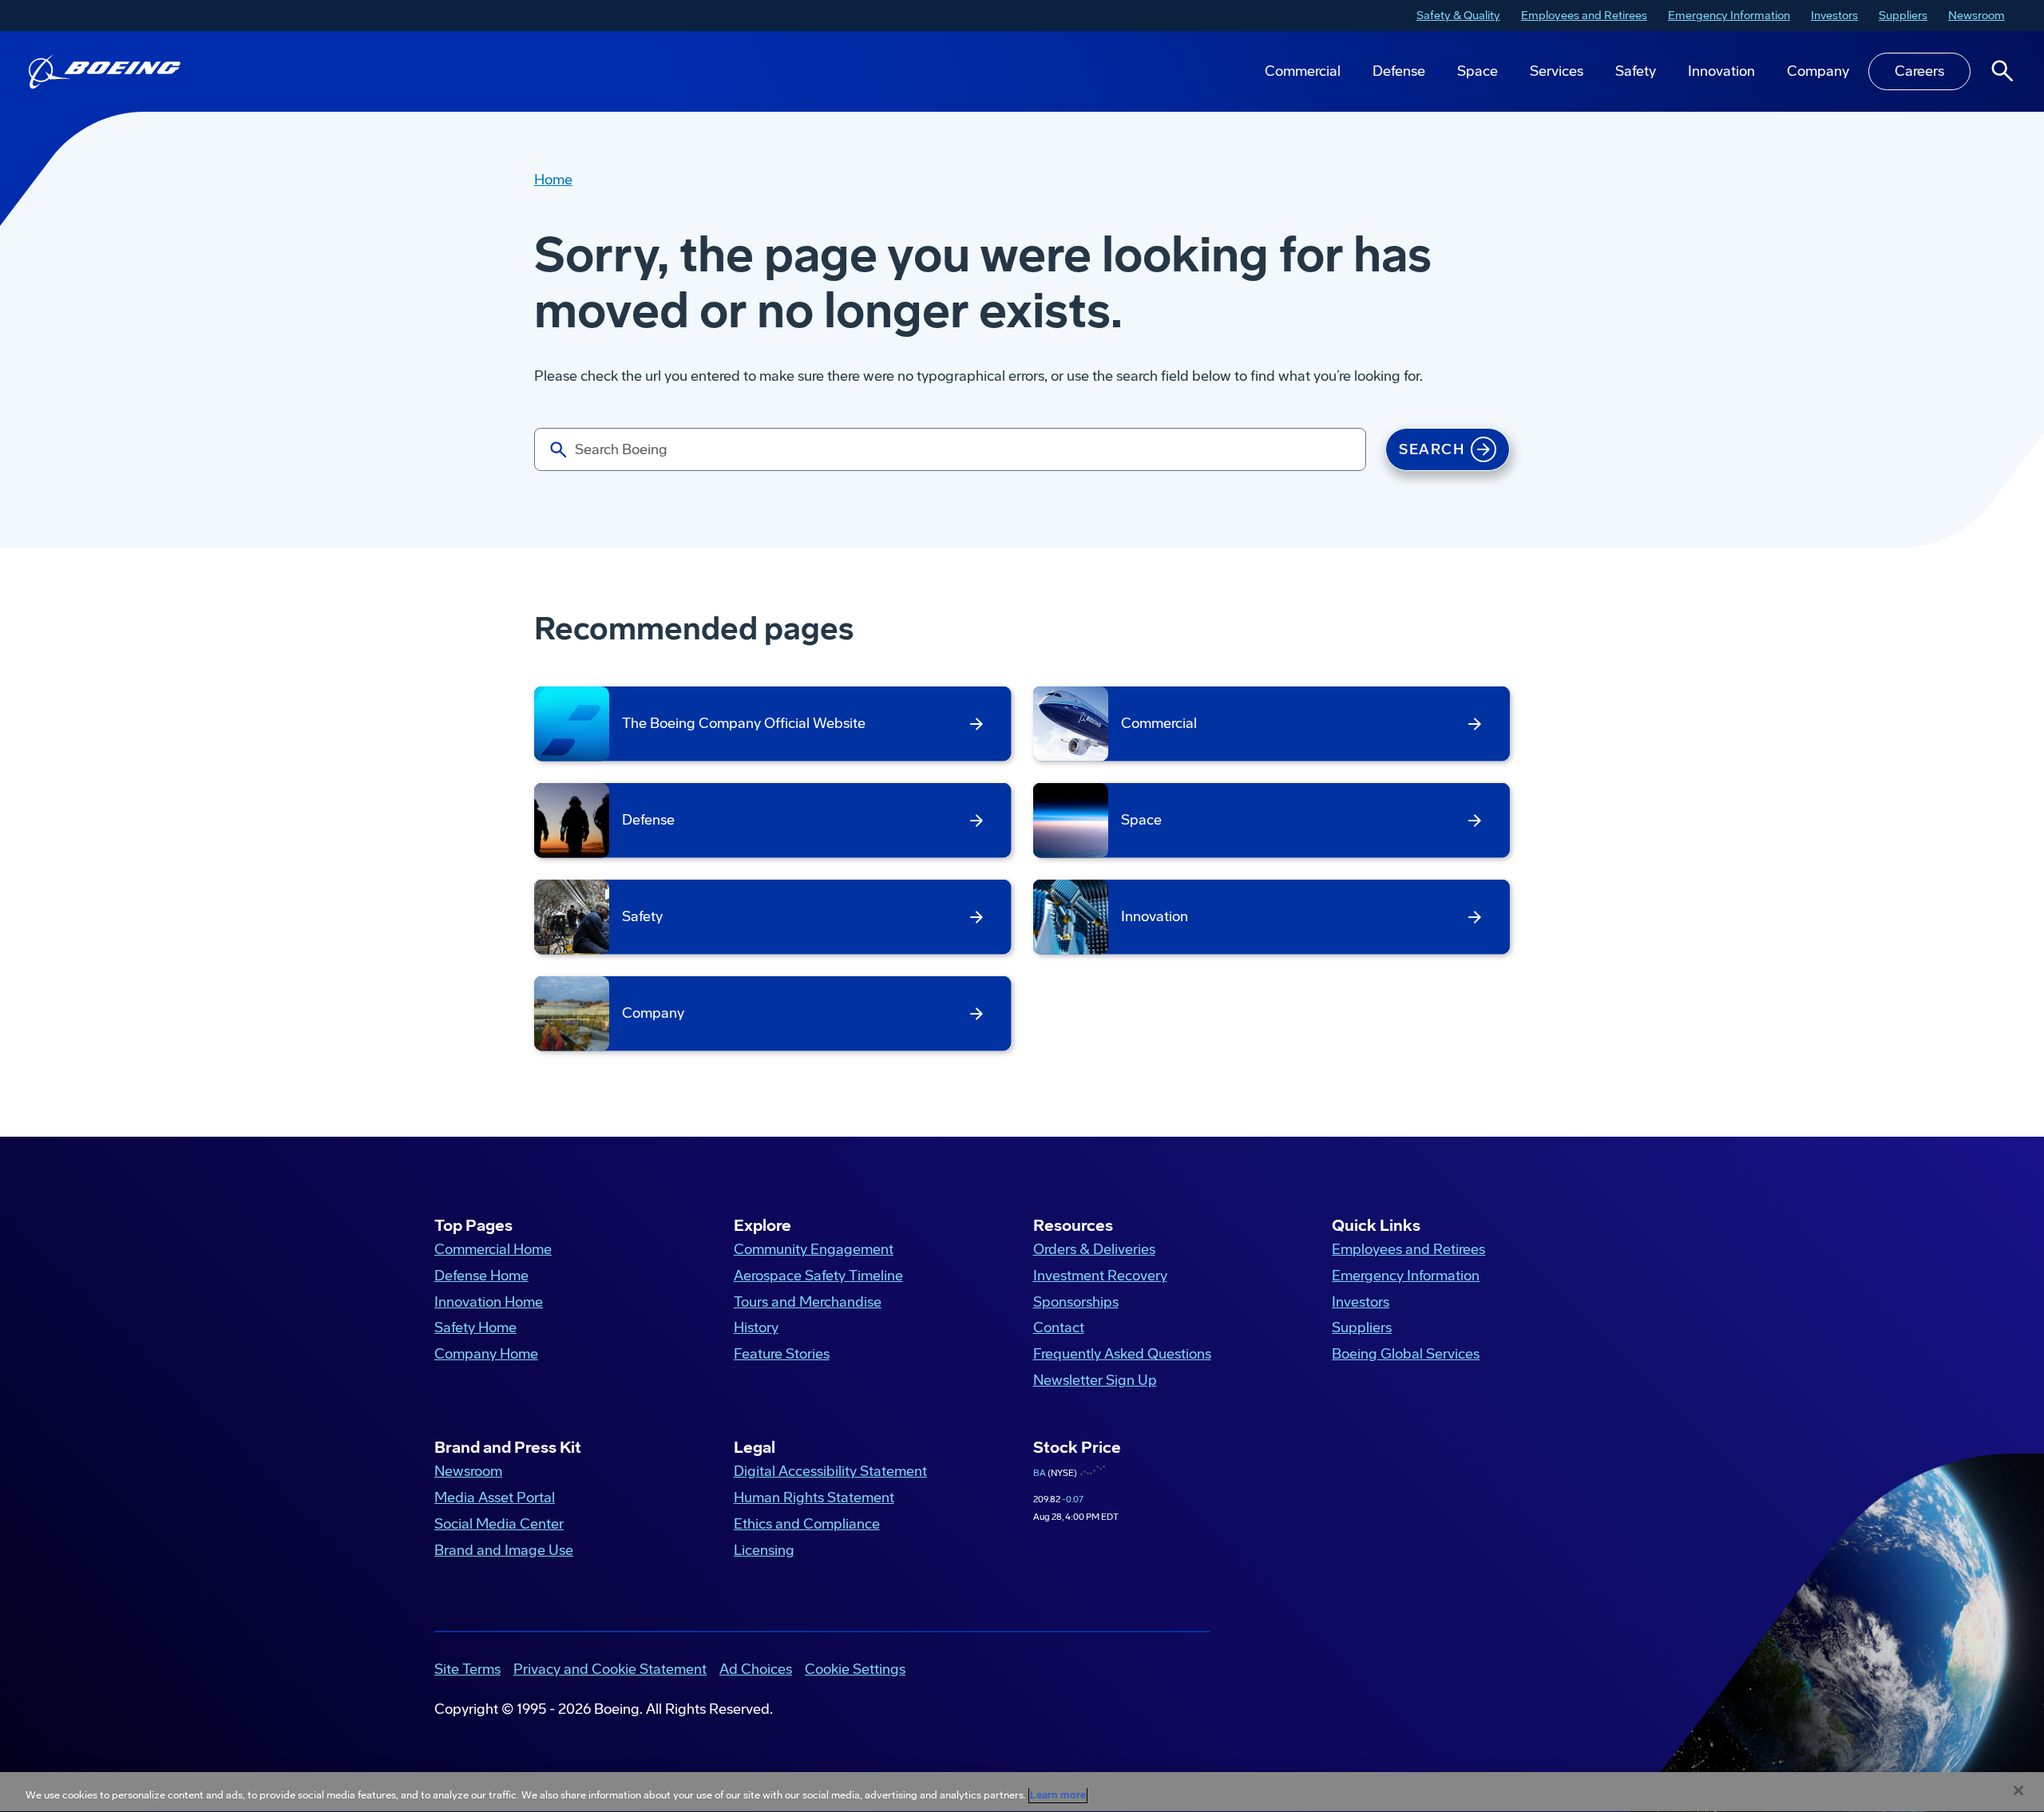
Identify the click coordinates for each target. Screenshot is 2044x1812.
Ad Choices (756, 1669)
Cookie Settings (855, 1669)
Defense (1399, 71)
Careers (1919, 71)
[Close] (2018, 1790)
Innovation (1721, 71)
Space (1478, 71)
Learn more (1058, 1795)
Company (1818, 71)
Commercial (1303, 71)
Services (1557, 71)
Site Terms (467, 1669)
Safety (1636, 71)
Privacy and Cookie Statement (610, 1669)
